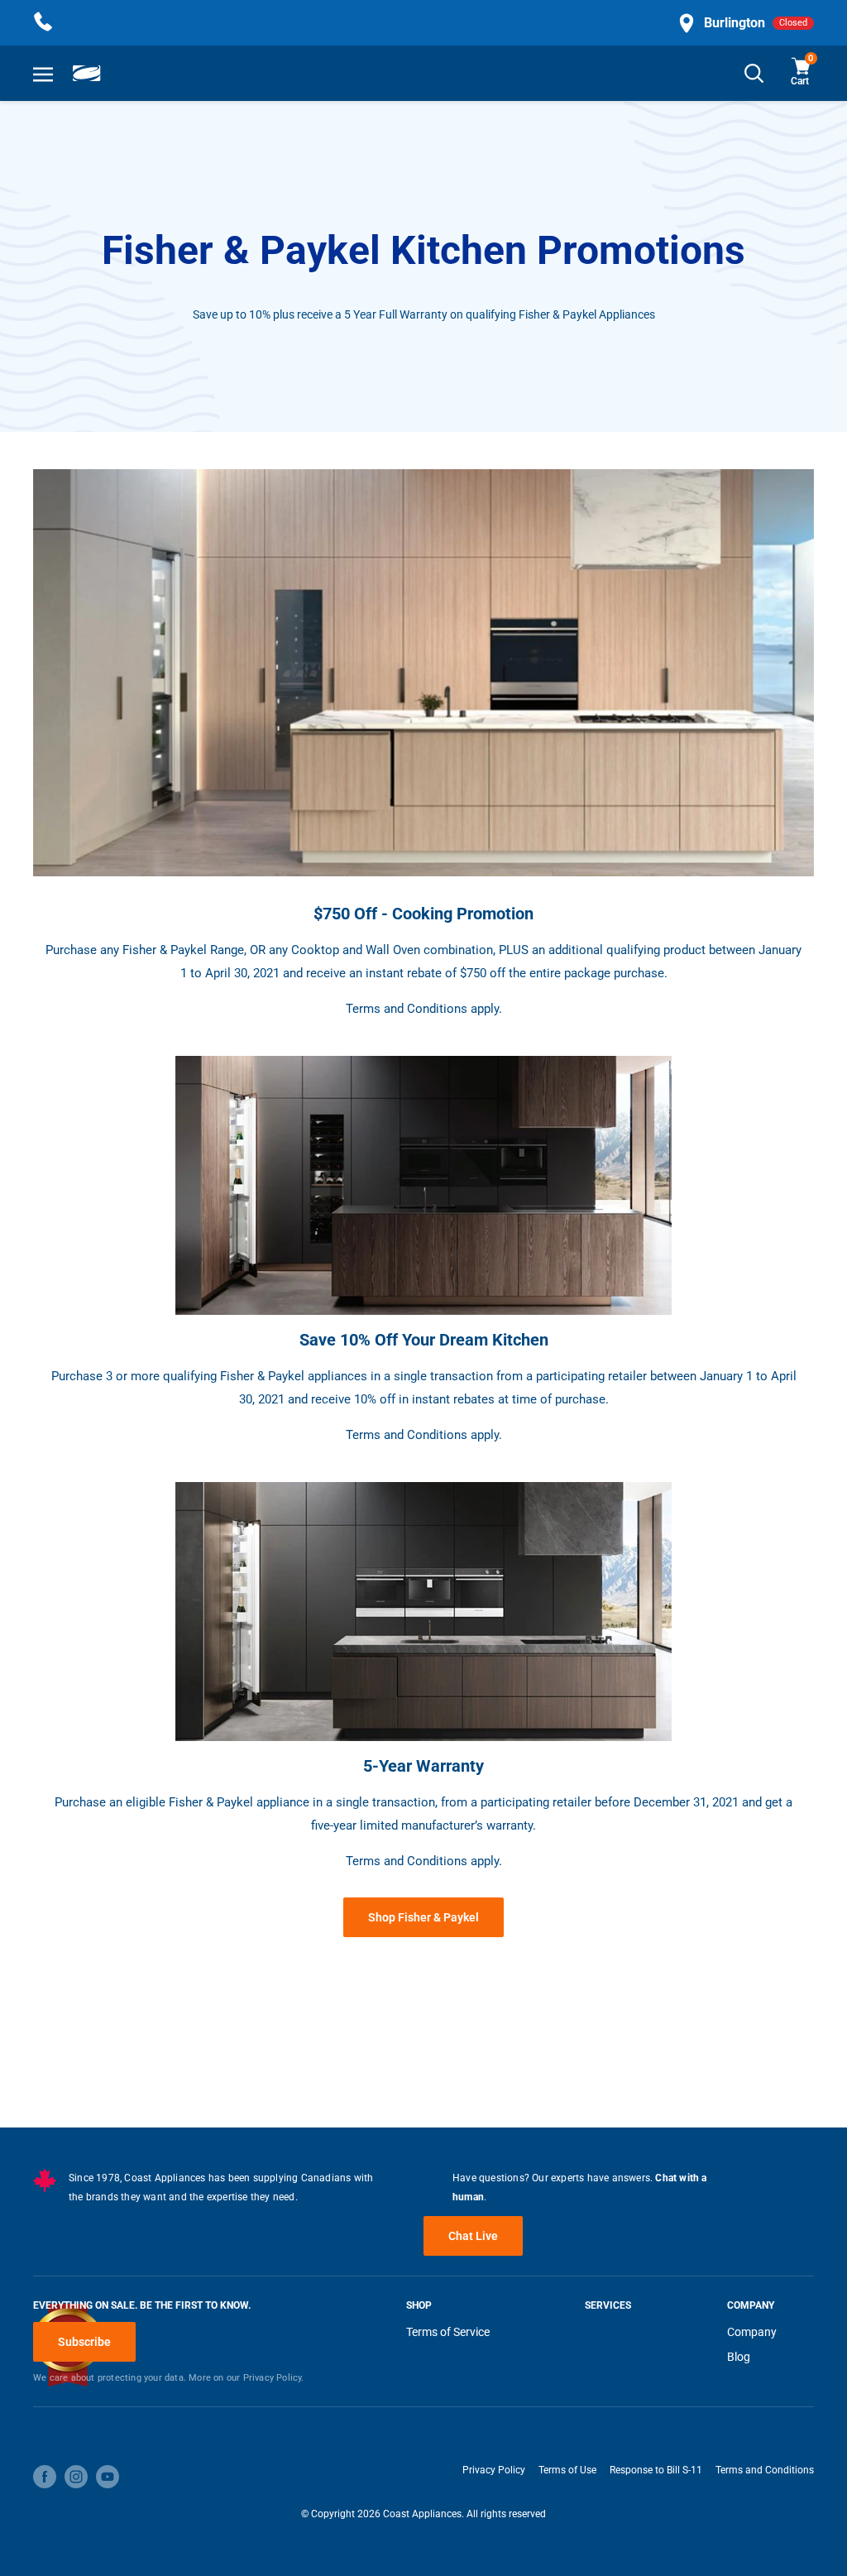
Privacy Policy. (274, 2378)
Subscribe (84, 2342)
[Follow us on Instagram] (76, 2477)
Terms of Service (448, 2332)
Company (752, 2332)
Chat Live (473, 2236)
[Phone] (43, 23)
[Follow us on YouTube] (108, 2477)
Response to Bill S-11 (656, 2470)
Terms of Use (567, 2470)
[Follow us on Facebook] (45, 2477)
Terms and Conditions (765, 2470)
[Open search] (754, 73)
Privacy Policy (494, 2470)
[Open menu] (43, 74)
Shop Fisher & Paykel (423, 1917)
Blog (739, 2357)
